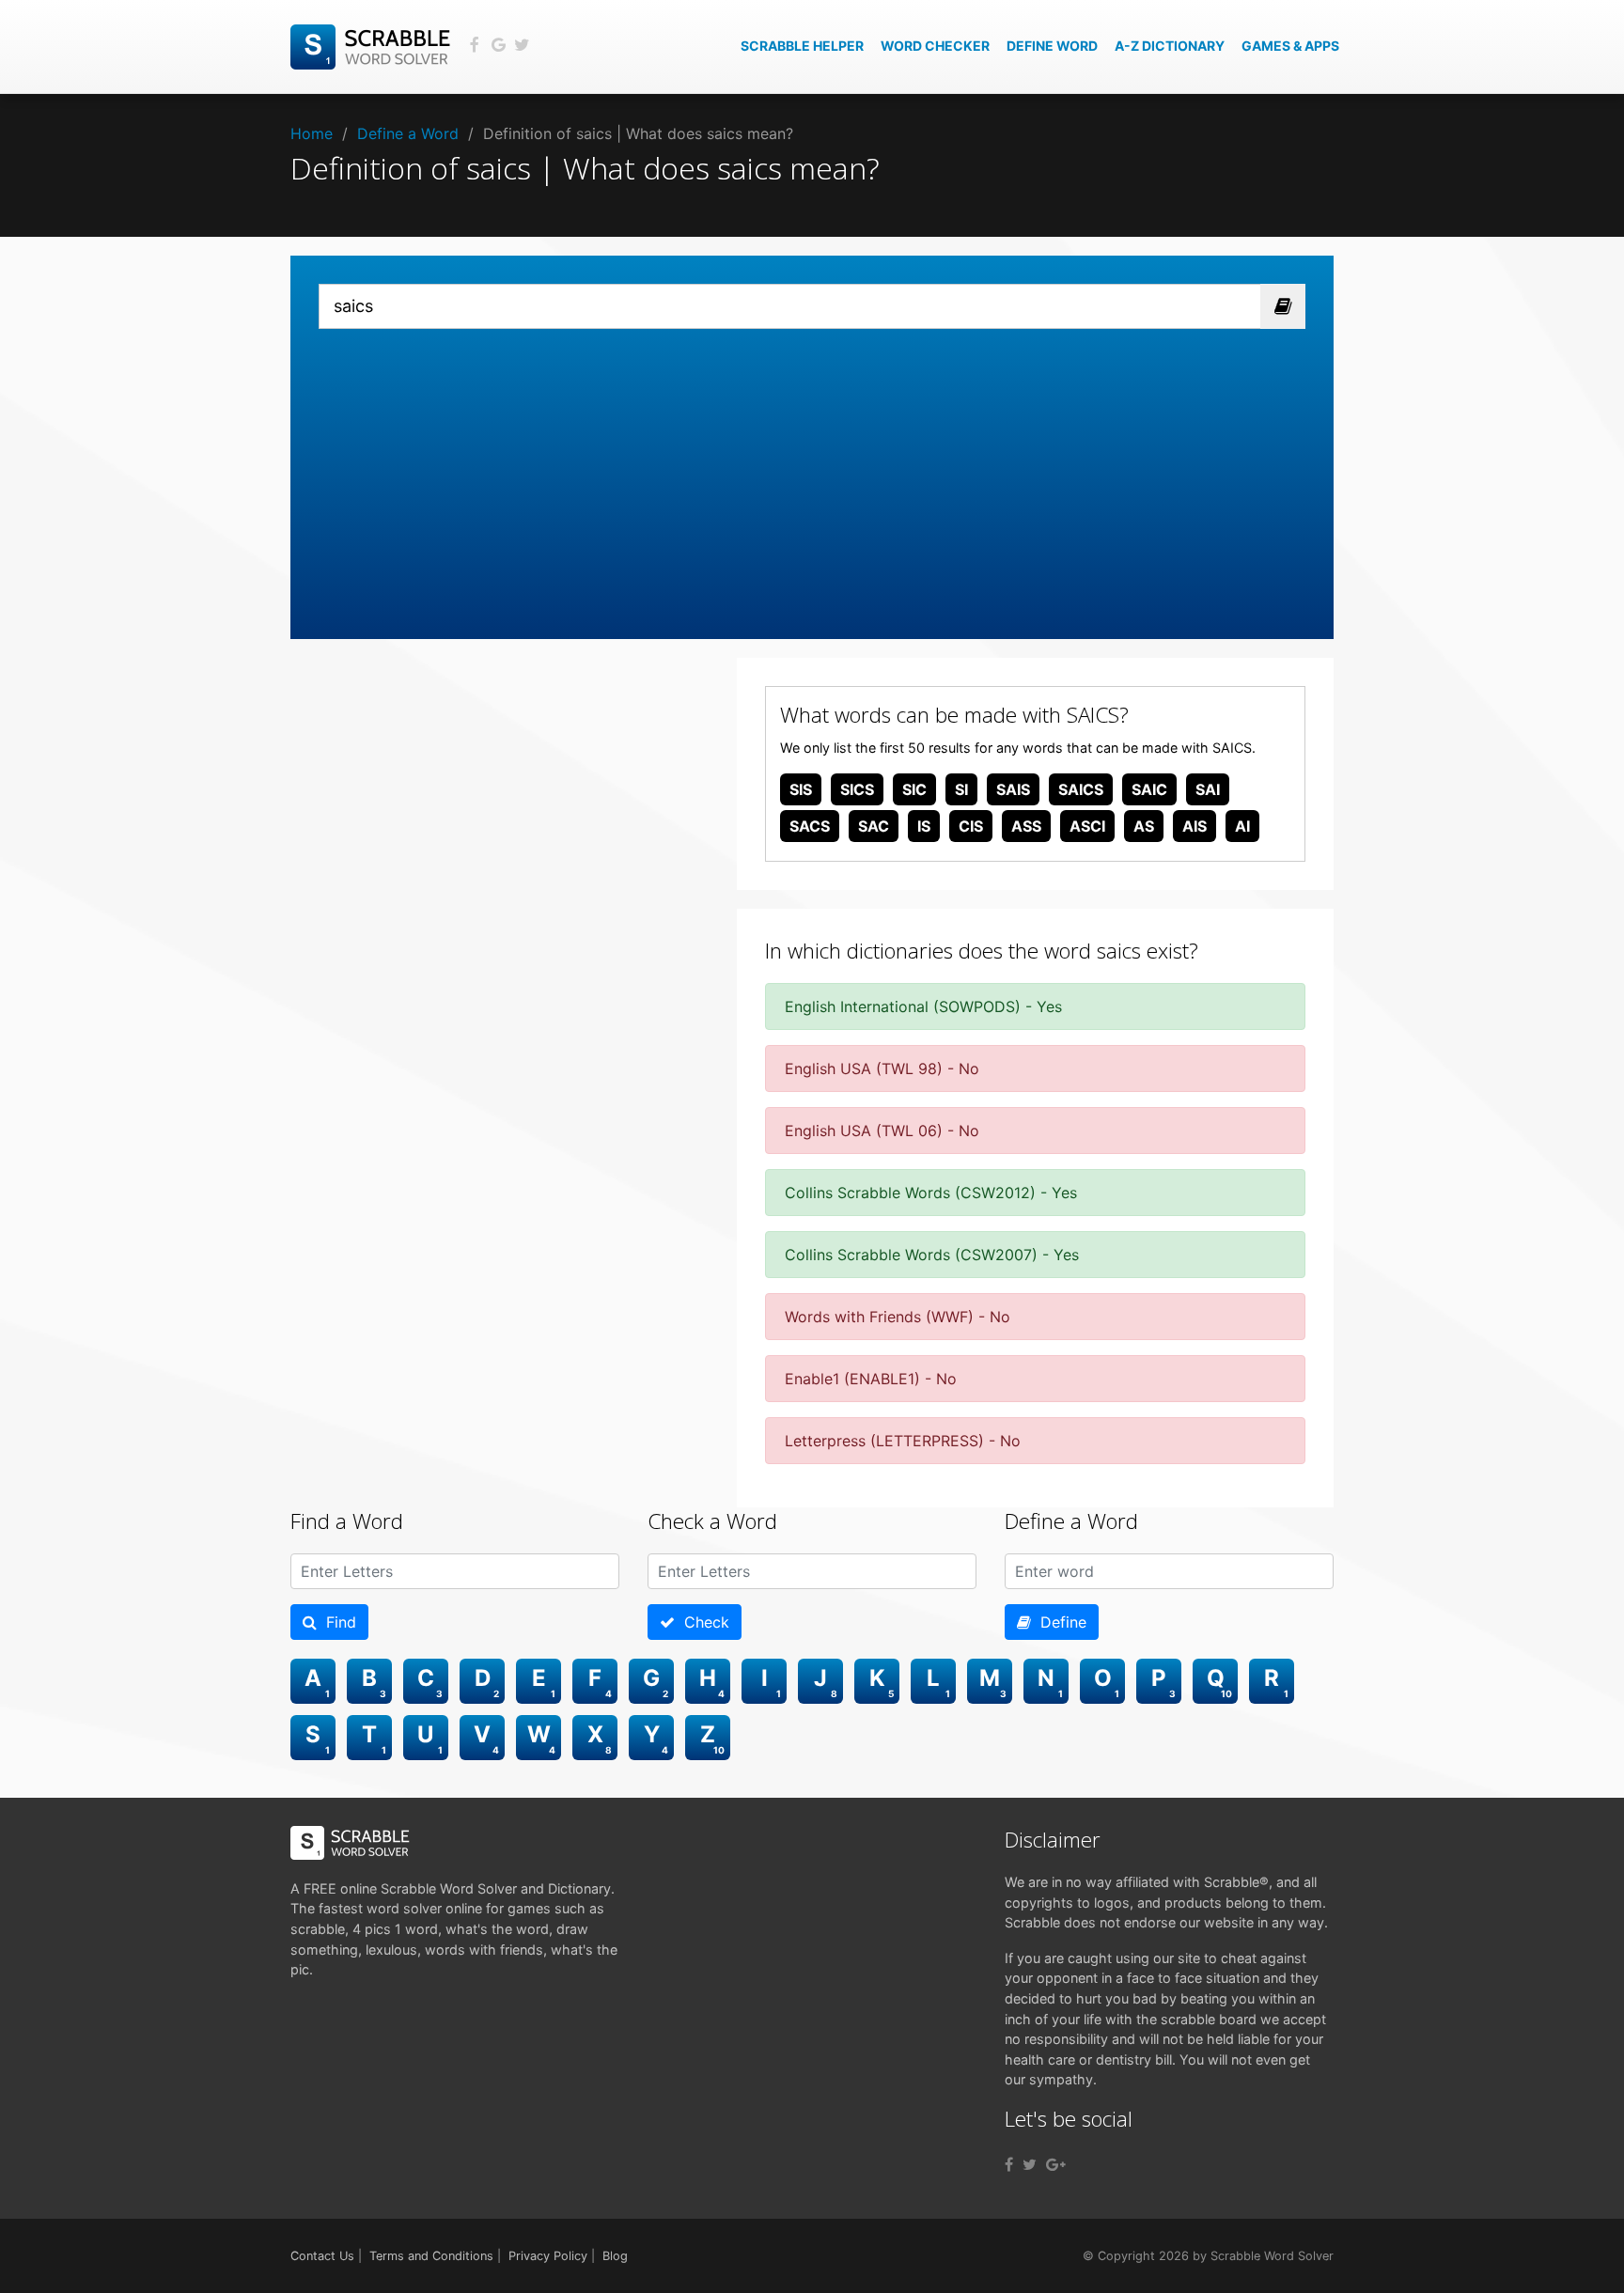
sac (874, 826)
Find (336, 1622)
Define (1059, 1622)
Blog (615, 2256)
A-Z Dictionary (1170, 46)
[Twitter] (1030, 2164)
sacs (810, 826)
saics (1081, 789)
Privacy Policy (548, 2256)
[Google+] (1056, 2164)
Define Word (1052, 46)
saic (1149, 789)
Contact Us (322, 2256)
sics (857, 789)
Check (702, 1622)
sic (914, 789)
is (924, 826)
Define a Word (408, 133)
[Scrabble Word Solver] (373, 45)
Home (312, 133)
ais (1195, 826)
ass (1026, 826)
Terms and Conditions (431, 2256)
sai (1208, 789)
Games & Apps (1290, 46)
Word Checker (935, 46)
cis (971, 826)
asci (1087, 826)
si (961, 789)
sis (801, 789)
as (1144, 826)
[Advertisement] (812, 470)
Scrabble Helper (802, 46)
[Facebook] (1009, 2164)
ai (1242, 826)
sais (1013, 789)
